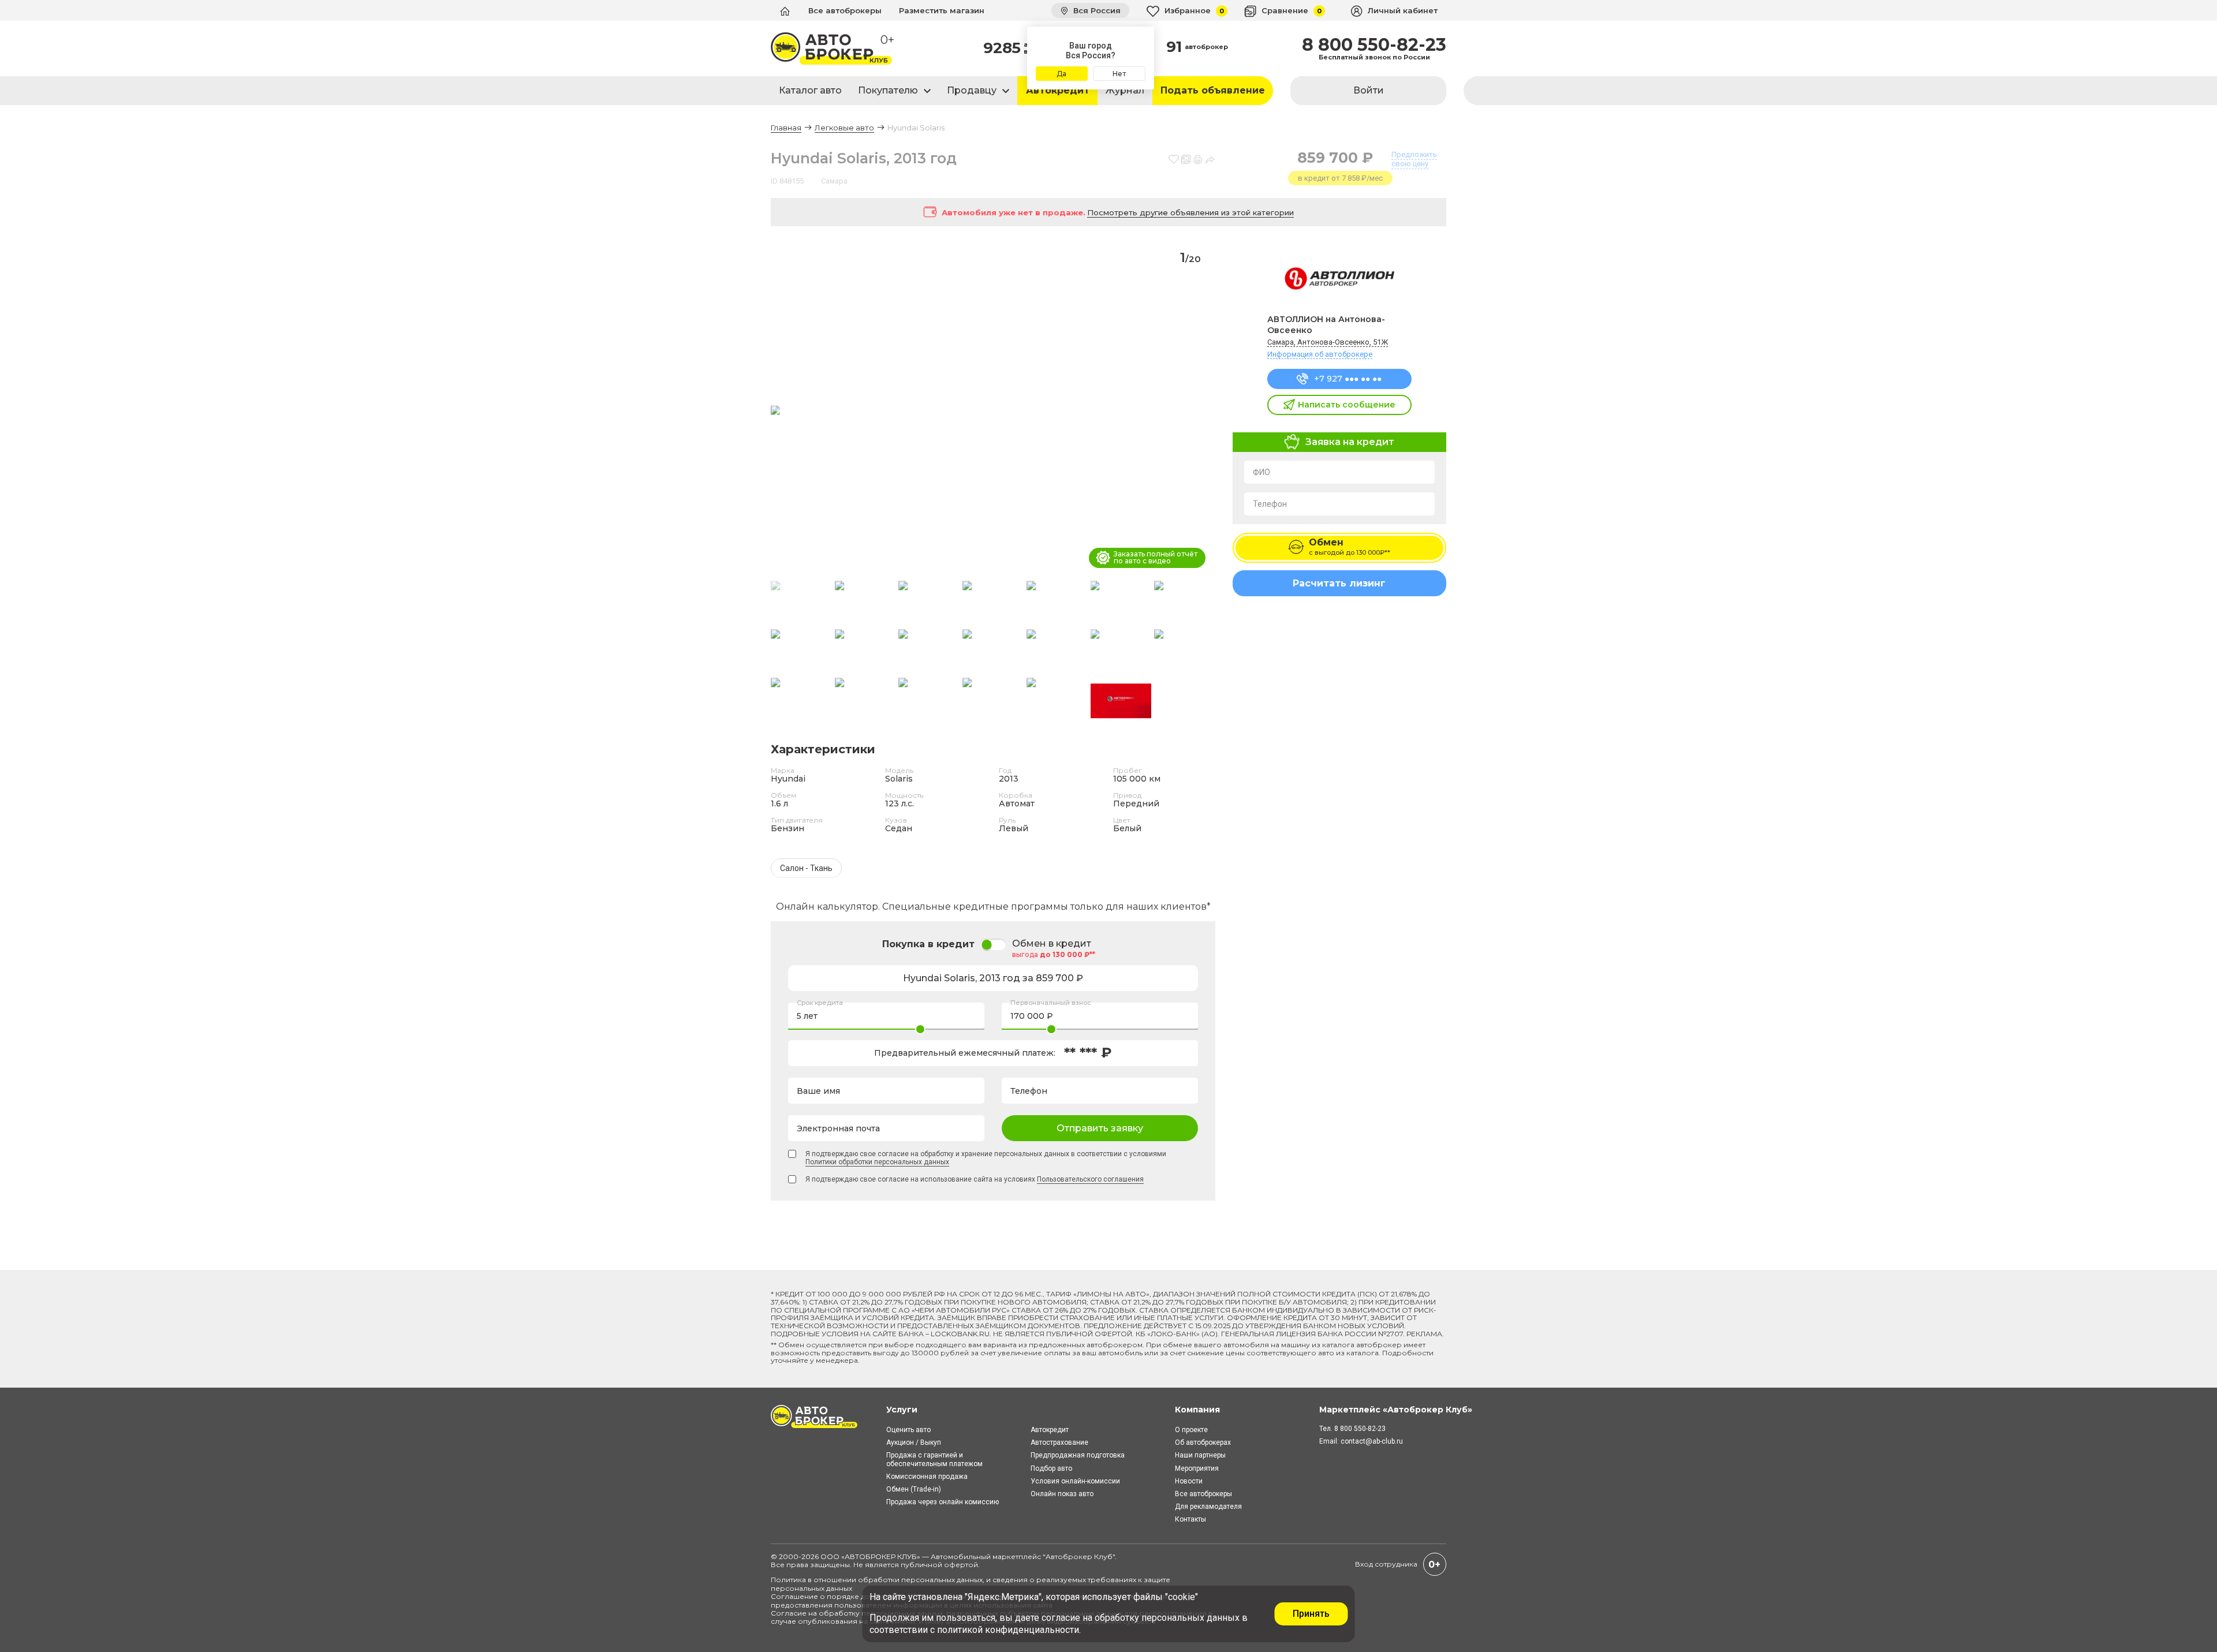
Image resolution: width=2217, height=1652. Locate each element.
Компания (1197, 1410)
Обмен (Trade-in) (914, 1489)
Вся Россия (1096, 10)
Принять (1311, 1614)
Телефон (1270, 504)
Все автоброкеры (845, 10)
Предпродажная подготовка (1078, 1455)
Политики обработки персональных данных (877, 1162)
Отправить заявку (1100, 1128)
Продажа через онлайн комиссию (943, 1502)
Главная (786, 128)
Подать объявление (1213, 90)
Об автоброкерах (1203, 1442)
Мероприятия (1197, 1468)
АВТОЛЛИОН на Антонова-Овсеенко (1326, 325)
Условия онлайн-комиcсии (1075, 1481)
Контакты (1190, 1519)
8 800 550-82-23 (1374, 45)
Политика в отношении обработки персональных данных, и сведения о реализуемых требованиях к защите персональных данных (971, 1584)
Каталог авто (810, 90)
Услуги (902, 1410)
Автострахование (1059, 1442)
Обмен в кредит (1052, 944)
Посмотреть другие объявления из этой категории (1190, 212)
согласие (1061, 1618)
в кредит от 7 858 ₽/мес (1340, 178)
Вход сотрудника (1386, 1564)
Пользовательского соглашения (1090, 1179)
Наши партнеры (1200, 1455)
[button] (1202, 411)
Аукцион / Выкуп (914, 1442)
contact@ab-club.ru (1372, 1441)
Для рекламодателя (1208, 1507)
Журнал (1125, 90)
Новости (1189, 1481)
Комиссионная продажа (927, 1477)
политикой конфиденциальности (1008, 1630)
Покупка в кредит (928, 944)
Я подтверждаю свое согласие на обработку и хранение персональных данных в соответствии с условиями (986, 1158)
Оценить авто (908, 1430)
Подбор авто (1051, 1468)
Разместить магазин (942, 10)
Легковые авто (844, 128)
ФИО (1261, 472)
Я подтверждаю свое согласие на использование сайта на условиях (975, 1179)
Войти (1369, 90)
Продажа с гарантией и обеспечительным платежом (934, 1459)
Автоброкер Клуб (1079, 1556)
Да (1061, 74)
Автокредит (1058, 90)
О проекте (1191, 1430)
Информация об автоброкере (1320, 354)
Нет (1119, 74)
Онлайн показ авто (1062, 1494)
